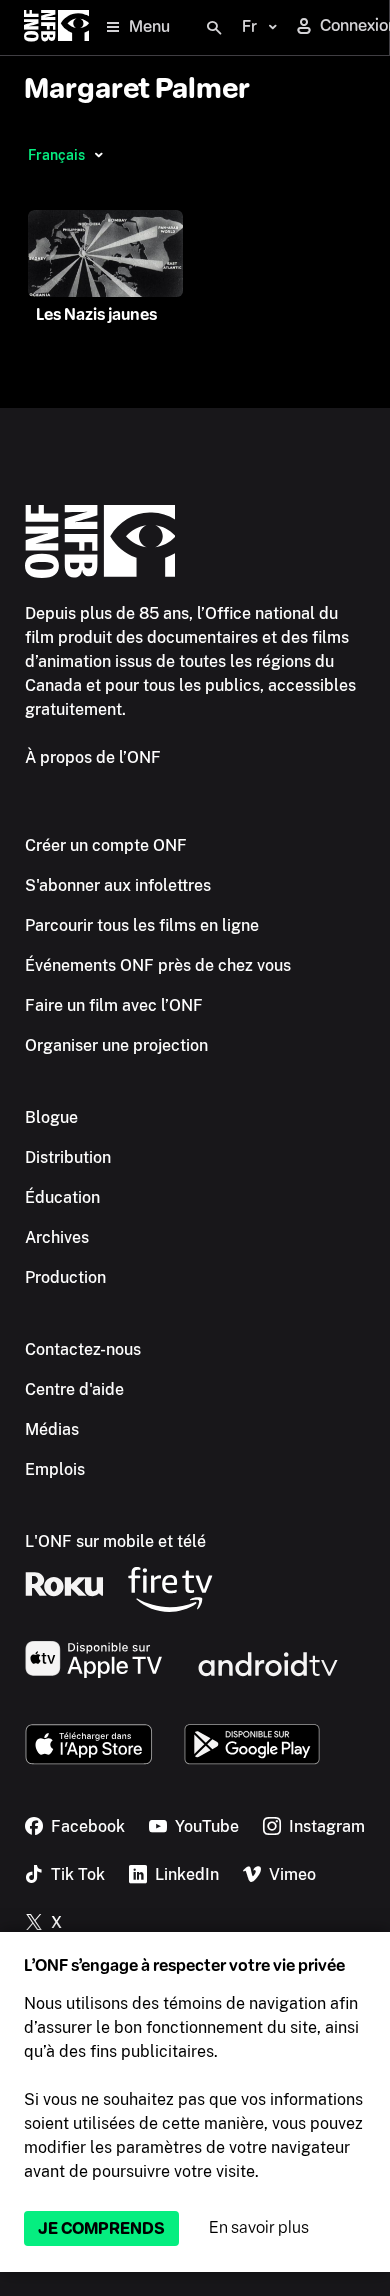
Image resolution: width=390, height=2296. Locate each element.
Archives (57, 1237)
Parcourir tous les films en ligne (142, 925)
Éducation (62, 1197)
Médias (52, 1429)
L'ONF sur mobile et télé (115, 1541)
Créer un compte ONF (106, 845)
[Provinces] (98, 155)
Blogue (51, 1117)
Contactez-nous (83, 1349)
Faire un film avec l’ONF (114, 1005)
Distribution (68, 1157)
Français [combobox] (56, 155)
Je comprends (101, 2228)
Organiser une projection (116, 1045)
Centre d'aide (74, 1389)
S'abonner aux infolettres (118, 885)
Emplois (55, 1469)
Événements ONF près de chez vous (158, 965)
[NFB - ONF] (56, 27)
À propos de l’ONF (93, 757)
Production (65, 1277)
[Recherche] (214, 28)
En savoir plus (259, 2227)
